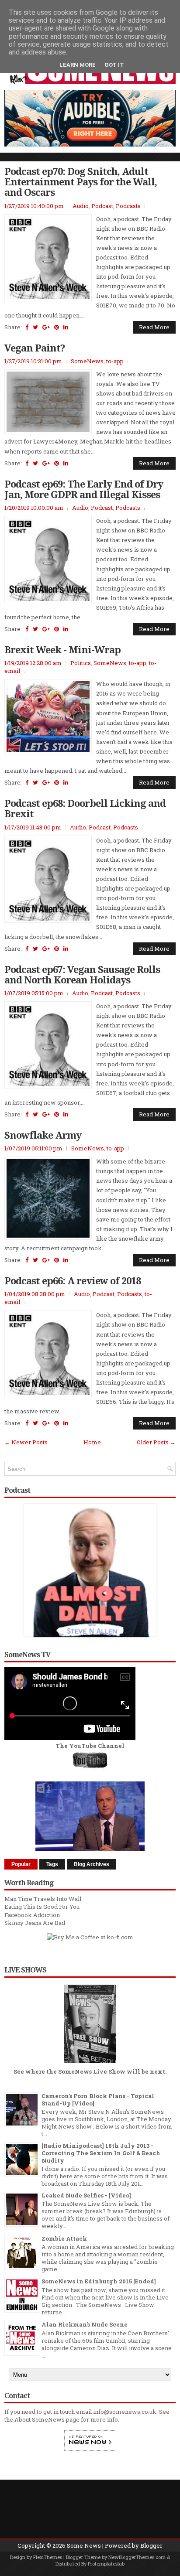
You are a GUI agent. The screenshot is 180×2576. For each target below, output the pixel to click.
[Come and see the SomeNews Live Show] (90, 2064)
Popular (21, 1864)
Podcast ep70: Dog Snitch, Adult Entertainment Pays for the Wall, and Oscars (81, 182)
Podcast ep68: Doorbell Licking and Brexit (85, 808)
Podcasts (128, 206)
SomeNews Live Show (92, 2071)
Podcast (102, 206)
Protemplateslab (106, 2564)
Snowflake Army (43, 1135)
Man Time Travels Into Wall (43, 1899)
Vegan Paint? (35, 348)
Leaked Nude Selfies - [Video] (86, 2195)
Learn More (78, 65)
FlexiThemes (48, 2557)
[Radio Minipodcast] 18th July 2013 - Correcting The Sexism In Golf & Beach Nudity (101, 2153)
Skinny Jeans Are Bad (35, 1923)
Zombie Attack (64, 2238)
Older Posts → (156, 1442)
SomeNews (87, 361)
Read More (154, 327)
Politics (81, 663)
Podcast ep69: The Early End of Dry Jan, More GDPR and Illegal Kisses (84, 489)
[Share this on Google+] (46, 327)
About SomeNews (40, 2419)
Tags (52, 1864)
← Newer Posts (26, 1442)
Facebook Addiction (32, 1915)
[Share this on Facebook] (27, 327)
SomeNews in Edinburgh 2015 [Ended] (99, 2281)
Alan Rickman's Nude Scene (85, 2324)
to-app (115, 361)
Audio (81, 206)
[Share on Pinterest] (57, 327)
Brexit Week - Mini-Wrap (62, 649)
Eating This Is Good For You (42, 1907)
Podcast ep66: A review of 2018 (73, 1280)
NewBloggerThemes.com (137, 2557)
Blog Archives (92, 1864)
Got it (114, 65)
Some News (84, 2545)
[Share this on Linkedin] (66, 327)
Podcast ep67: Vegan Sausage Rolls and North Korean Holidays (82, 974)
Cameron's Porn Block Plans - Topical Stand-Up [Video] (98, 2100)
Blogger (151, 2545)
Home (92, 1442)
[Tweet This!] (35, 327)
